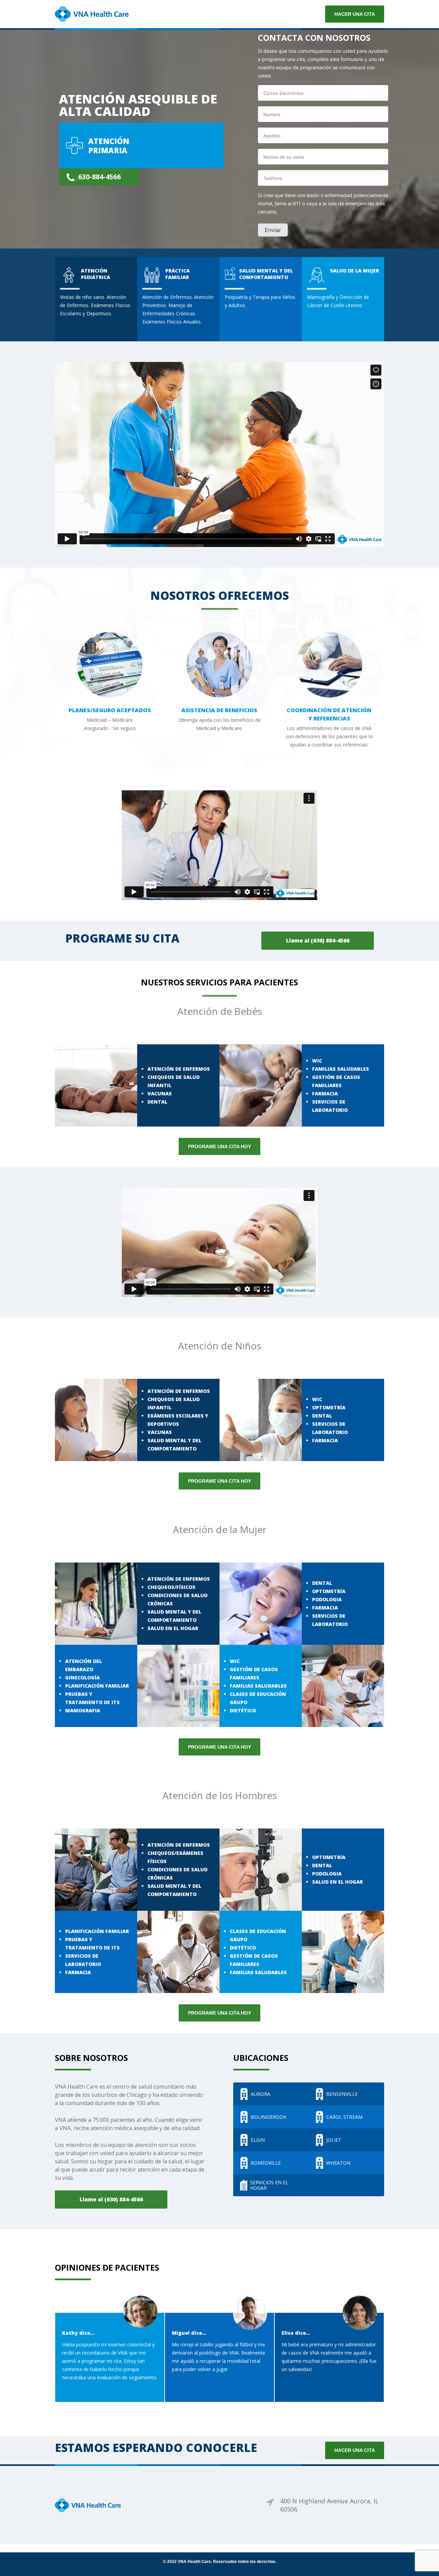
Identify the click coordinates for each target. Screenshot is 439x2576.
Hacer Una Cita (355, 2450)
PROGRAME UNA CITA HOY (219, 1146)
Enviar (273, 230)
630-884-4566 (99, 177)
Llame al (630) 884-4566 (318, 940)
